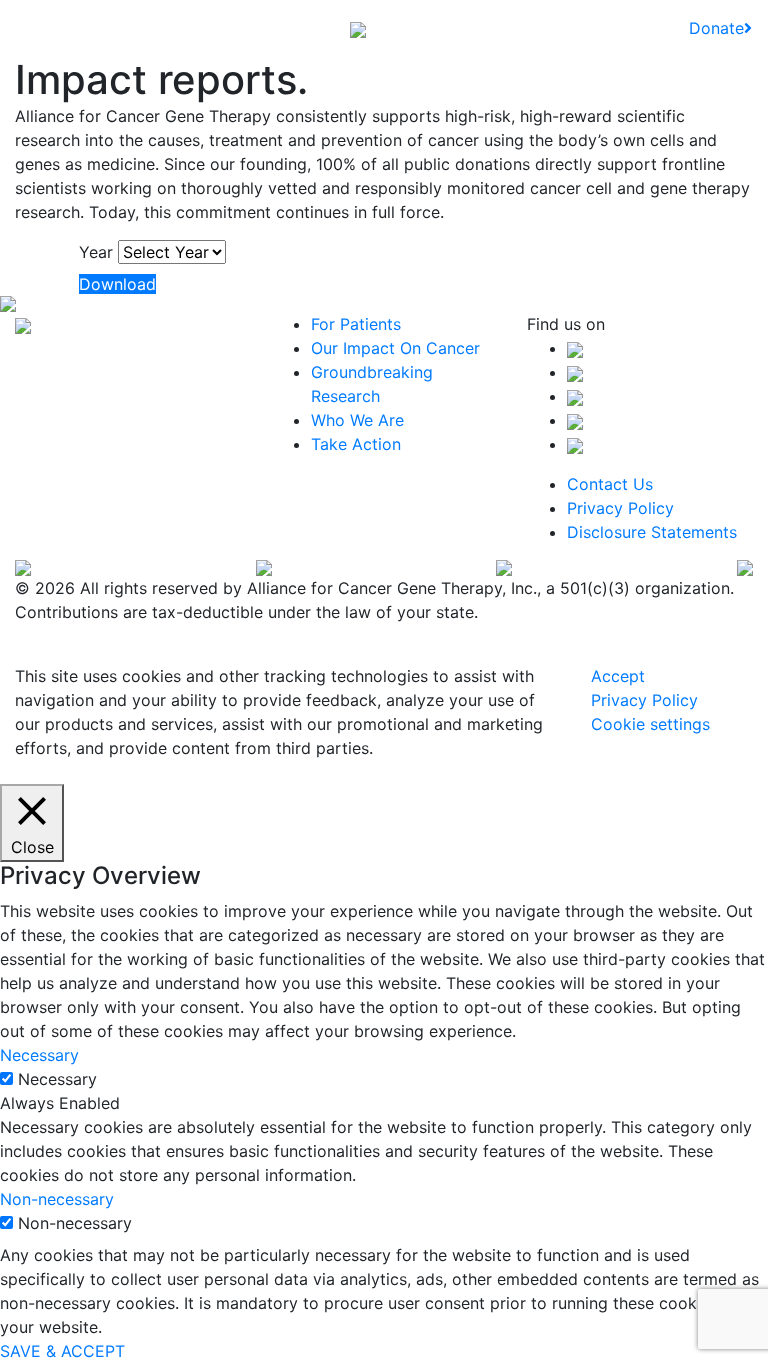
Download (117, 284)
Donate (716, 28)
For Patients (356, 324)
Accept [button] (618, 676)
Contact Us (610, 484)
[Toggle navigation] (29, 28)
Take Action (356, 444)
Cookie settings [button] (650, 724)
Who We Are (357, 420)
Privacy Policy (620, 508)
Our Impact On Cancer (395, 348)
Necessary (57, 1079)
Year (96, 252)
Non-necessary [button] (57, 1199)
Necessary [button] (39, 1055)
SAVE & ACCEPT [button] (62, 1351)
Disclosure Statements (652, 532)
